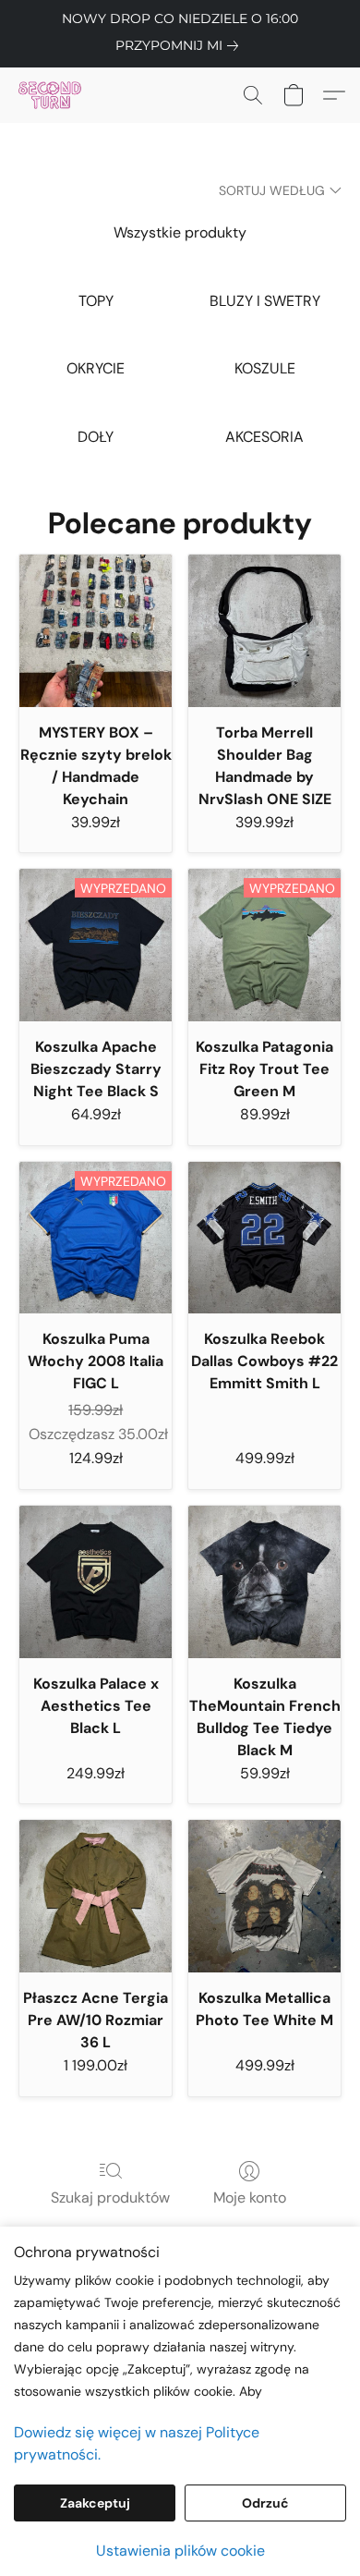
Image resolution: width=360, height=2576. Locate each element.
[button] (52, 95)
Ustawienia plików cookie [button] (180, 2551)
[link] (180, 45)
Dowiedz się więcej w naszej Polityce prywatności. (137, 2443)
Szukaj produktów (110, 2198)
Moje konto (250, 2198)
